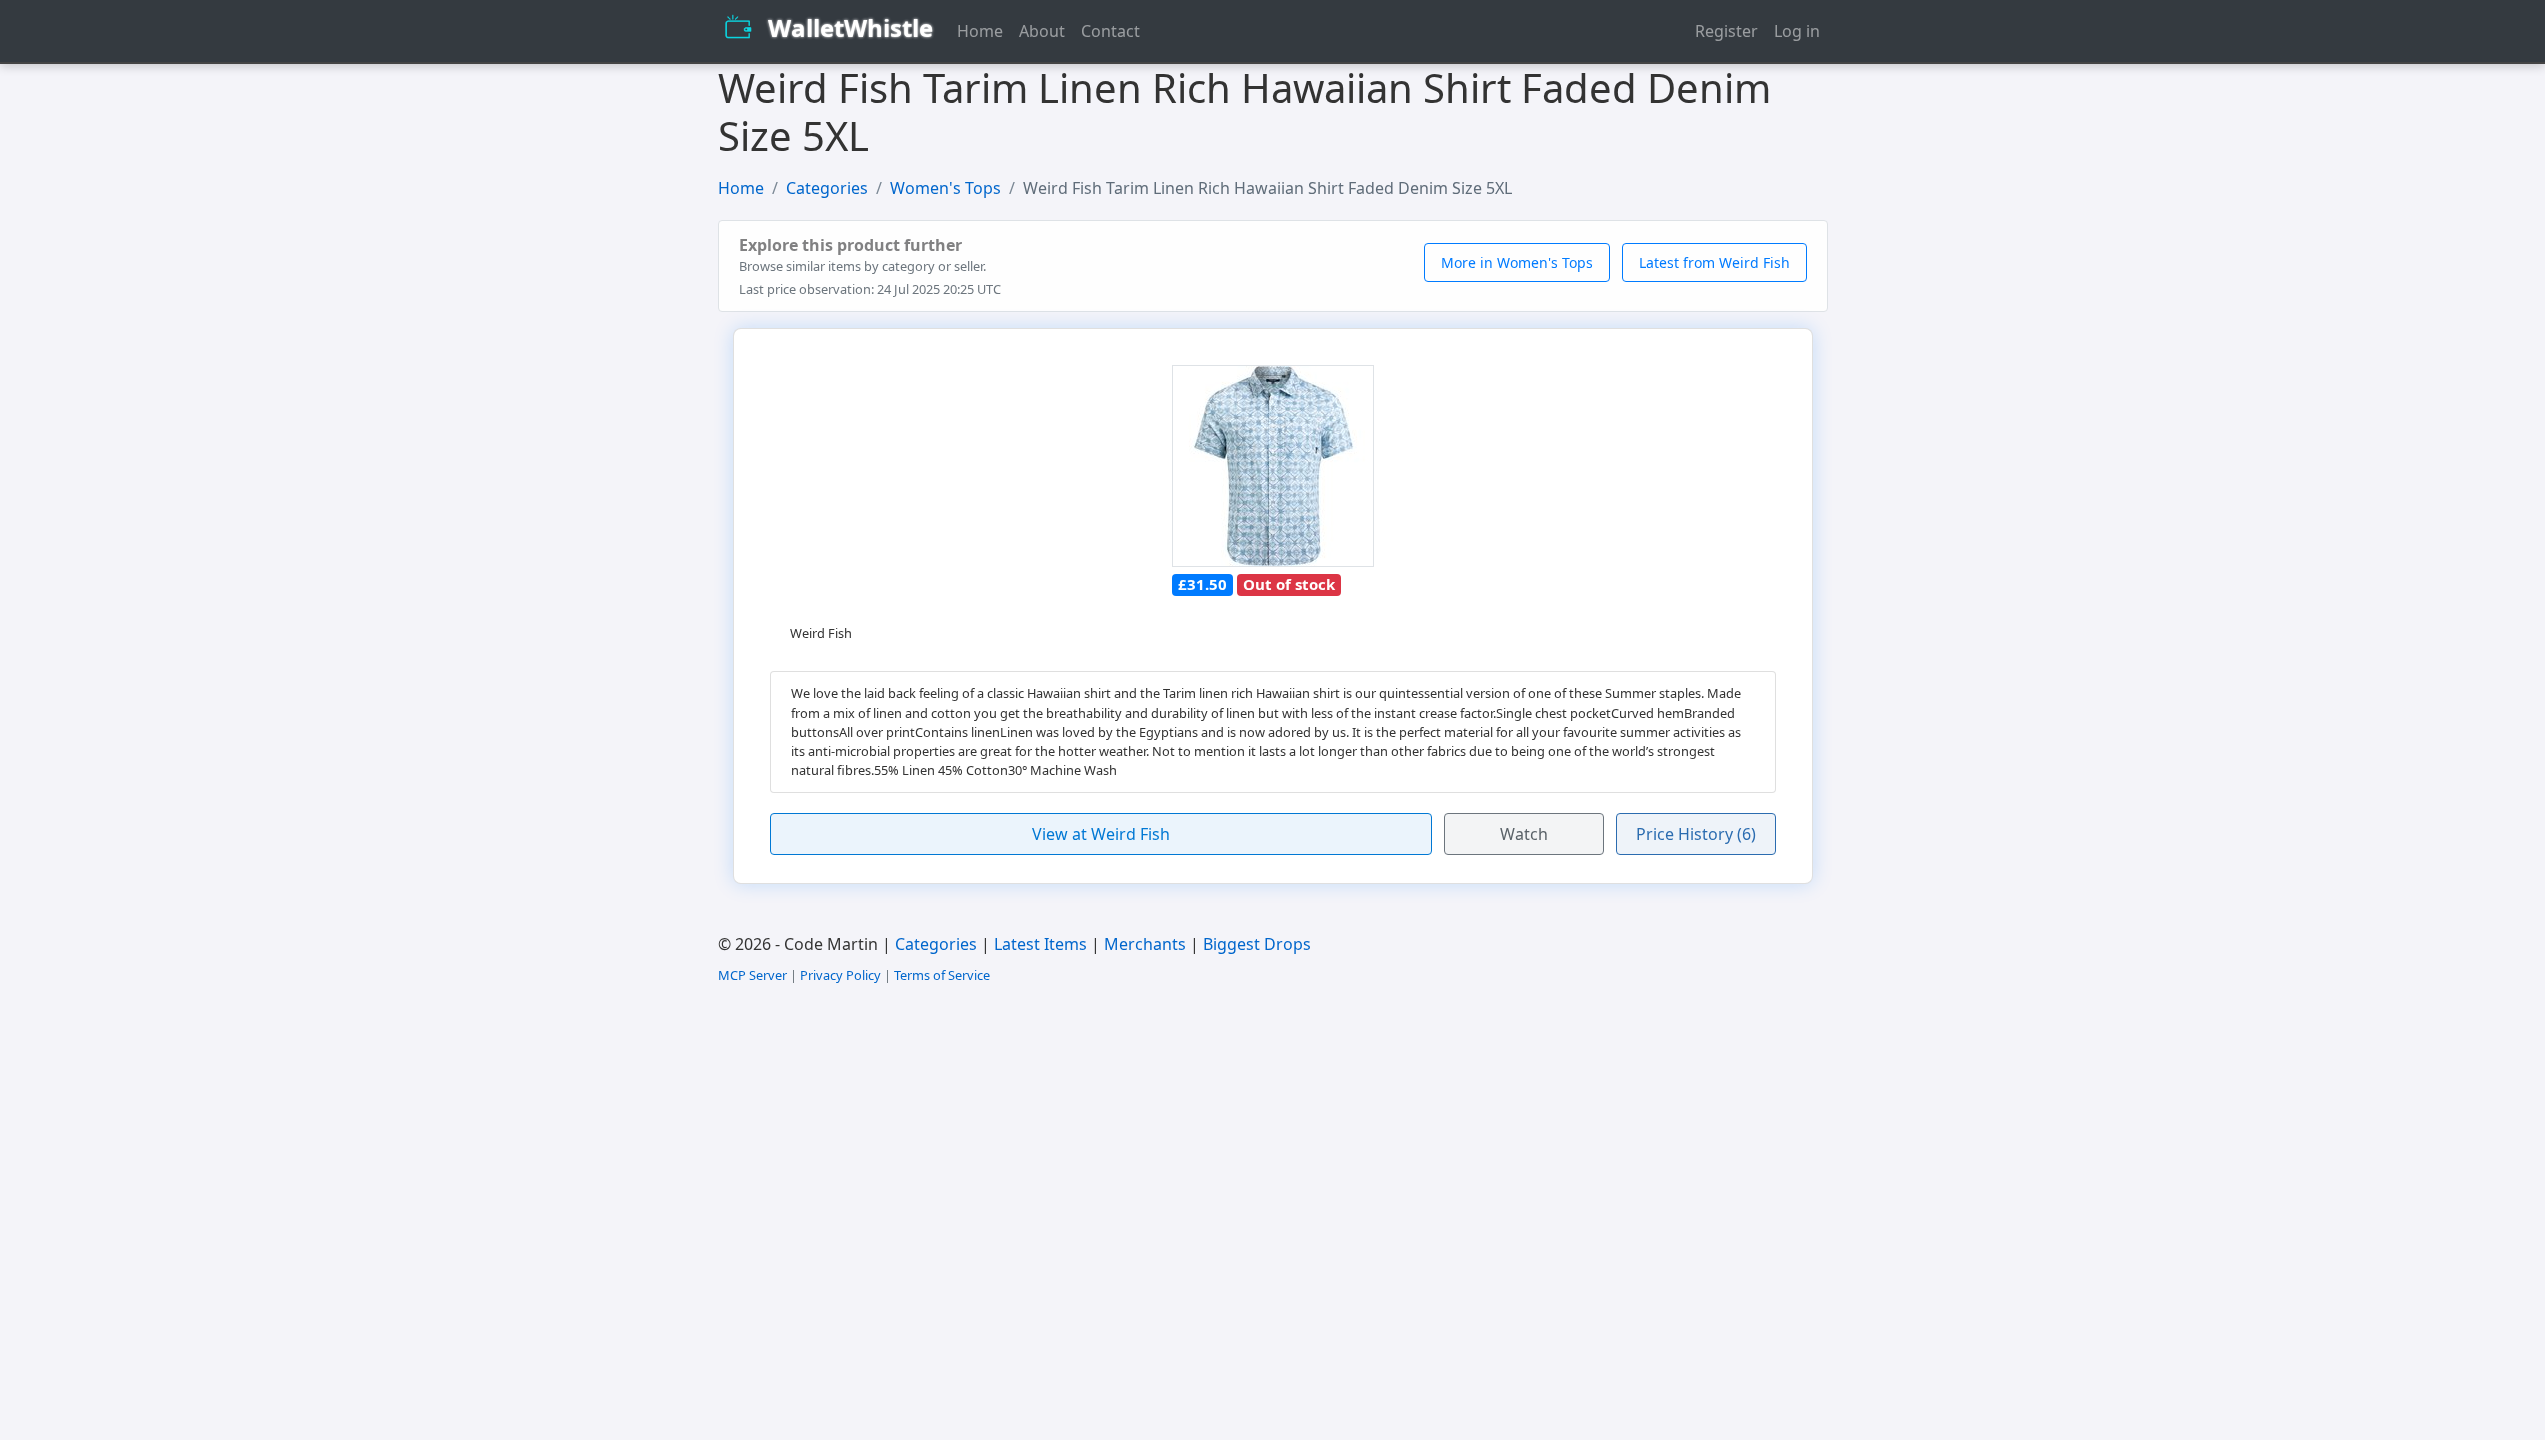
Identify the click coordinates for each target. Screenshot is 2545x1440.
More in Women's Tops (1517, 262)
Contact (1110, 31)
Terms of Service (942, 975)
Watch (1524, 834)
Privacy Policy (840, 975)
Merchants (1145, 944)
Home (980, 31)
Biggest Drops (1257, 944)
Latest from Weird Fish (1714, 262)
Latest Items (1040, 944)
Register (1726, 31)
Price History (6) (1696, 834)
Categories (827, 188)
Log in (1797, 31)
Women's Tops (945, 188)
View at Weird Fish (1101, 834)
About (1042, 31)
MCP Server (752, 975)
